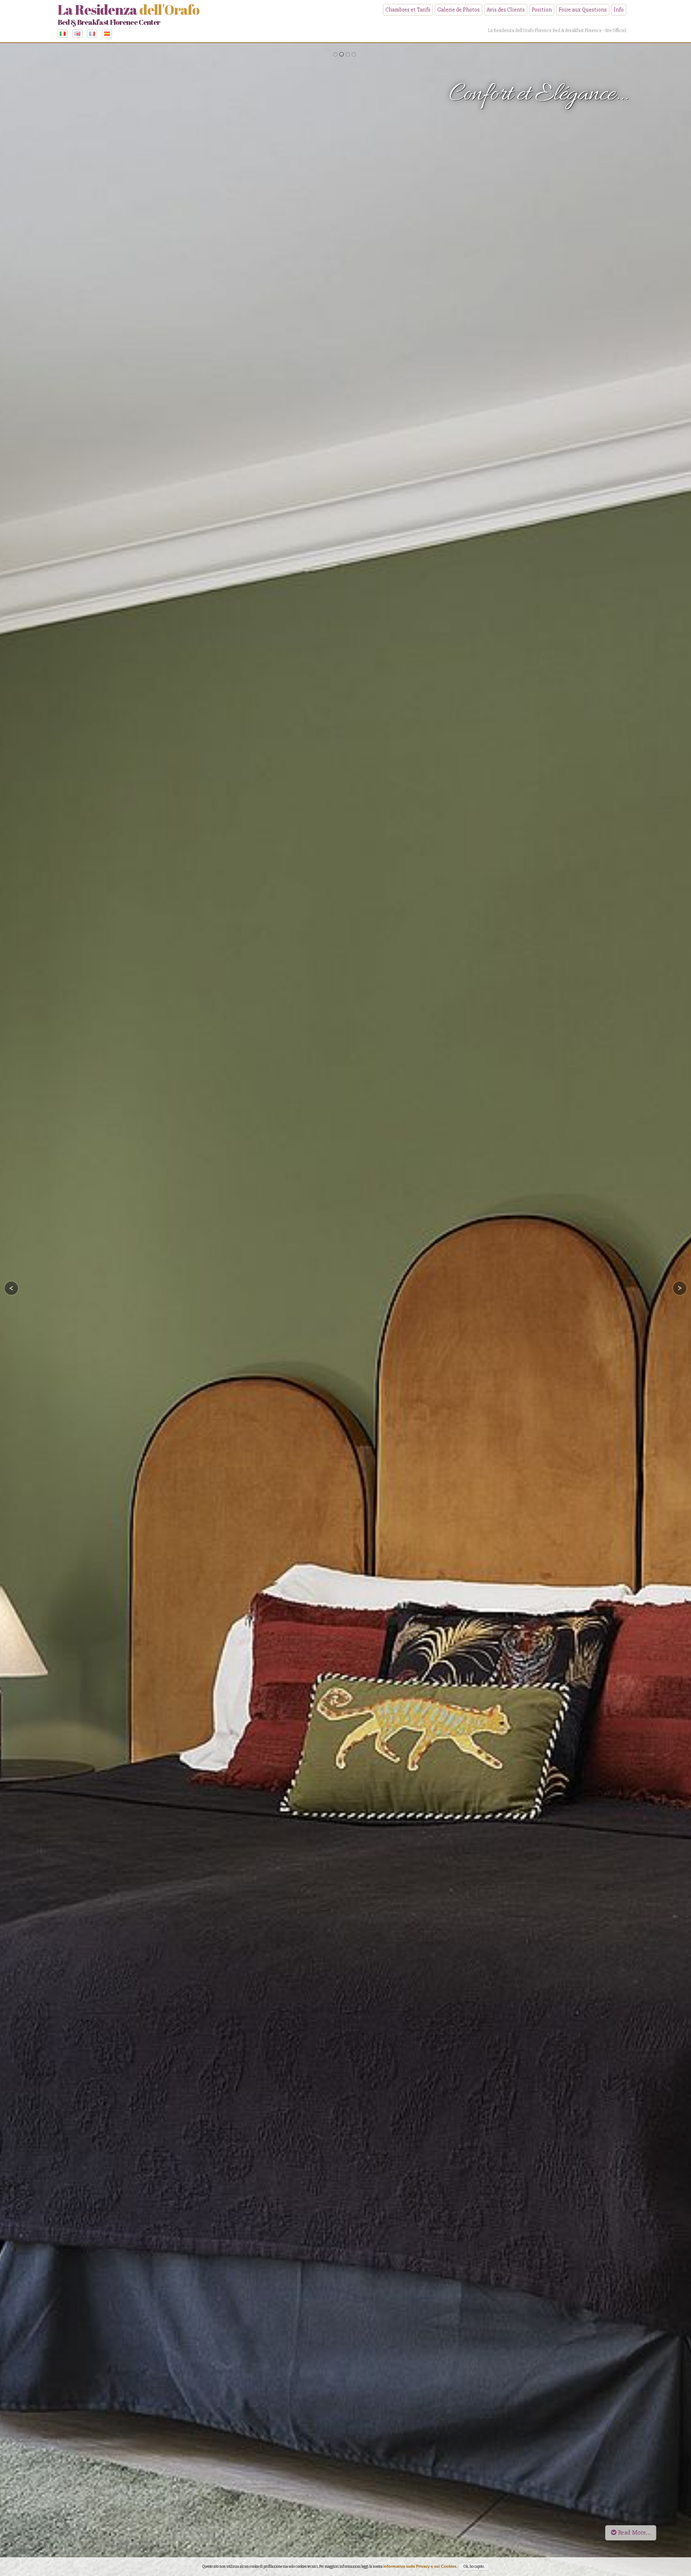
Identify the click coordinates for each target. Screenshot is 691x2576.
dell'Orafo (128, 14)
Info (619, 10)
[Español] (109, 33)
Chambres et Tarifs (408, 10)
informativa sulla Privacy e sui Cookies (420, 2566)
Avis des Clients (506, 10)
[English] (79, 33)
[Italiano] (64, 33)
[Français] (94, 33)
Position (542, 10)
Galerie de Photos (459, 10)
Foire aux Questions (583, 10)
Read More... (634, 2533)
